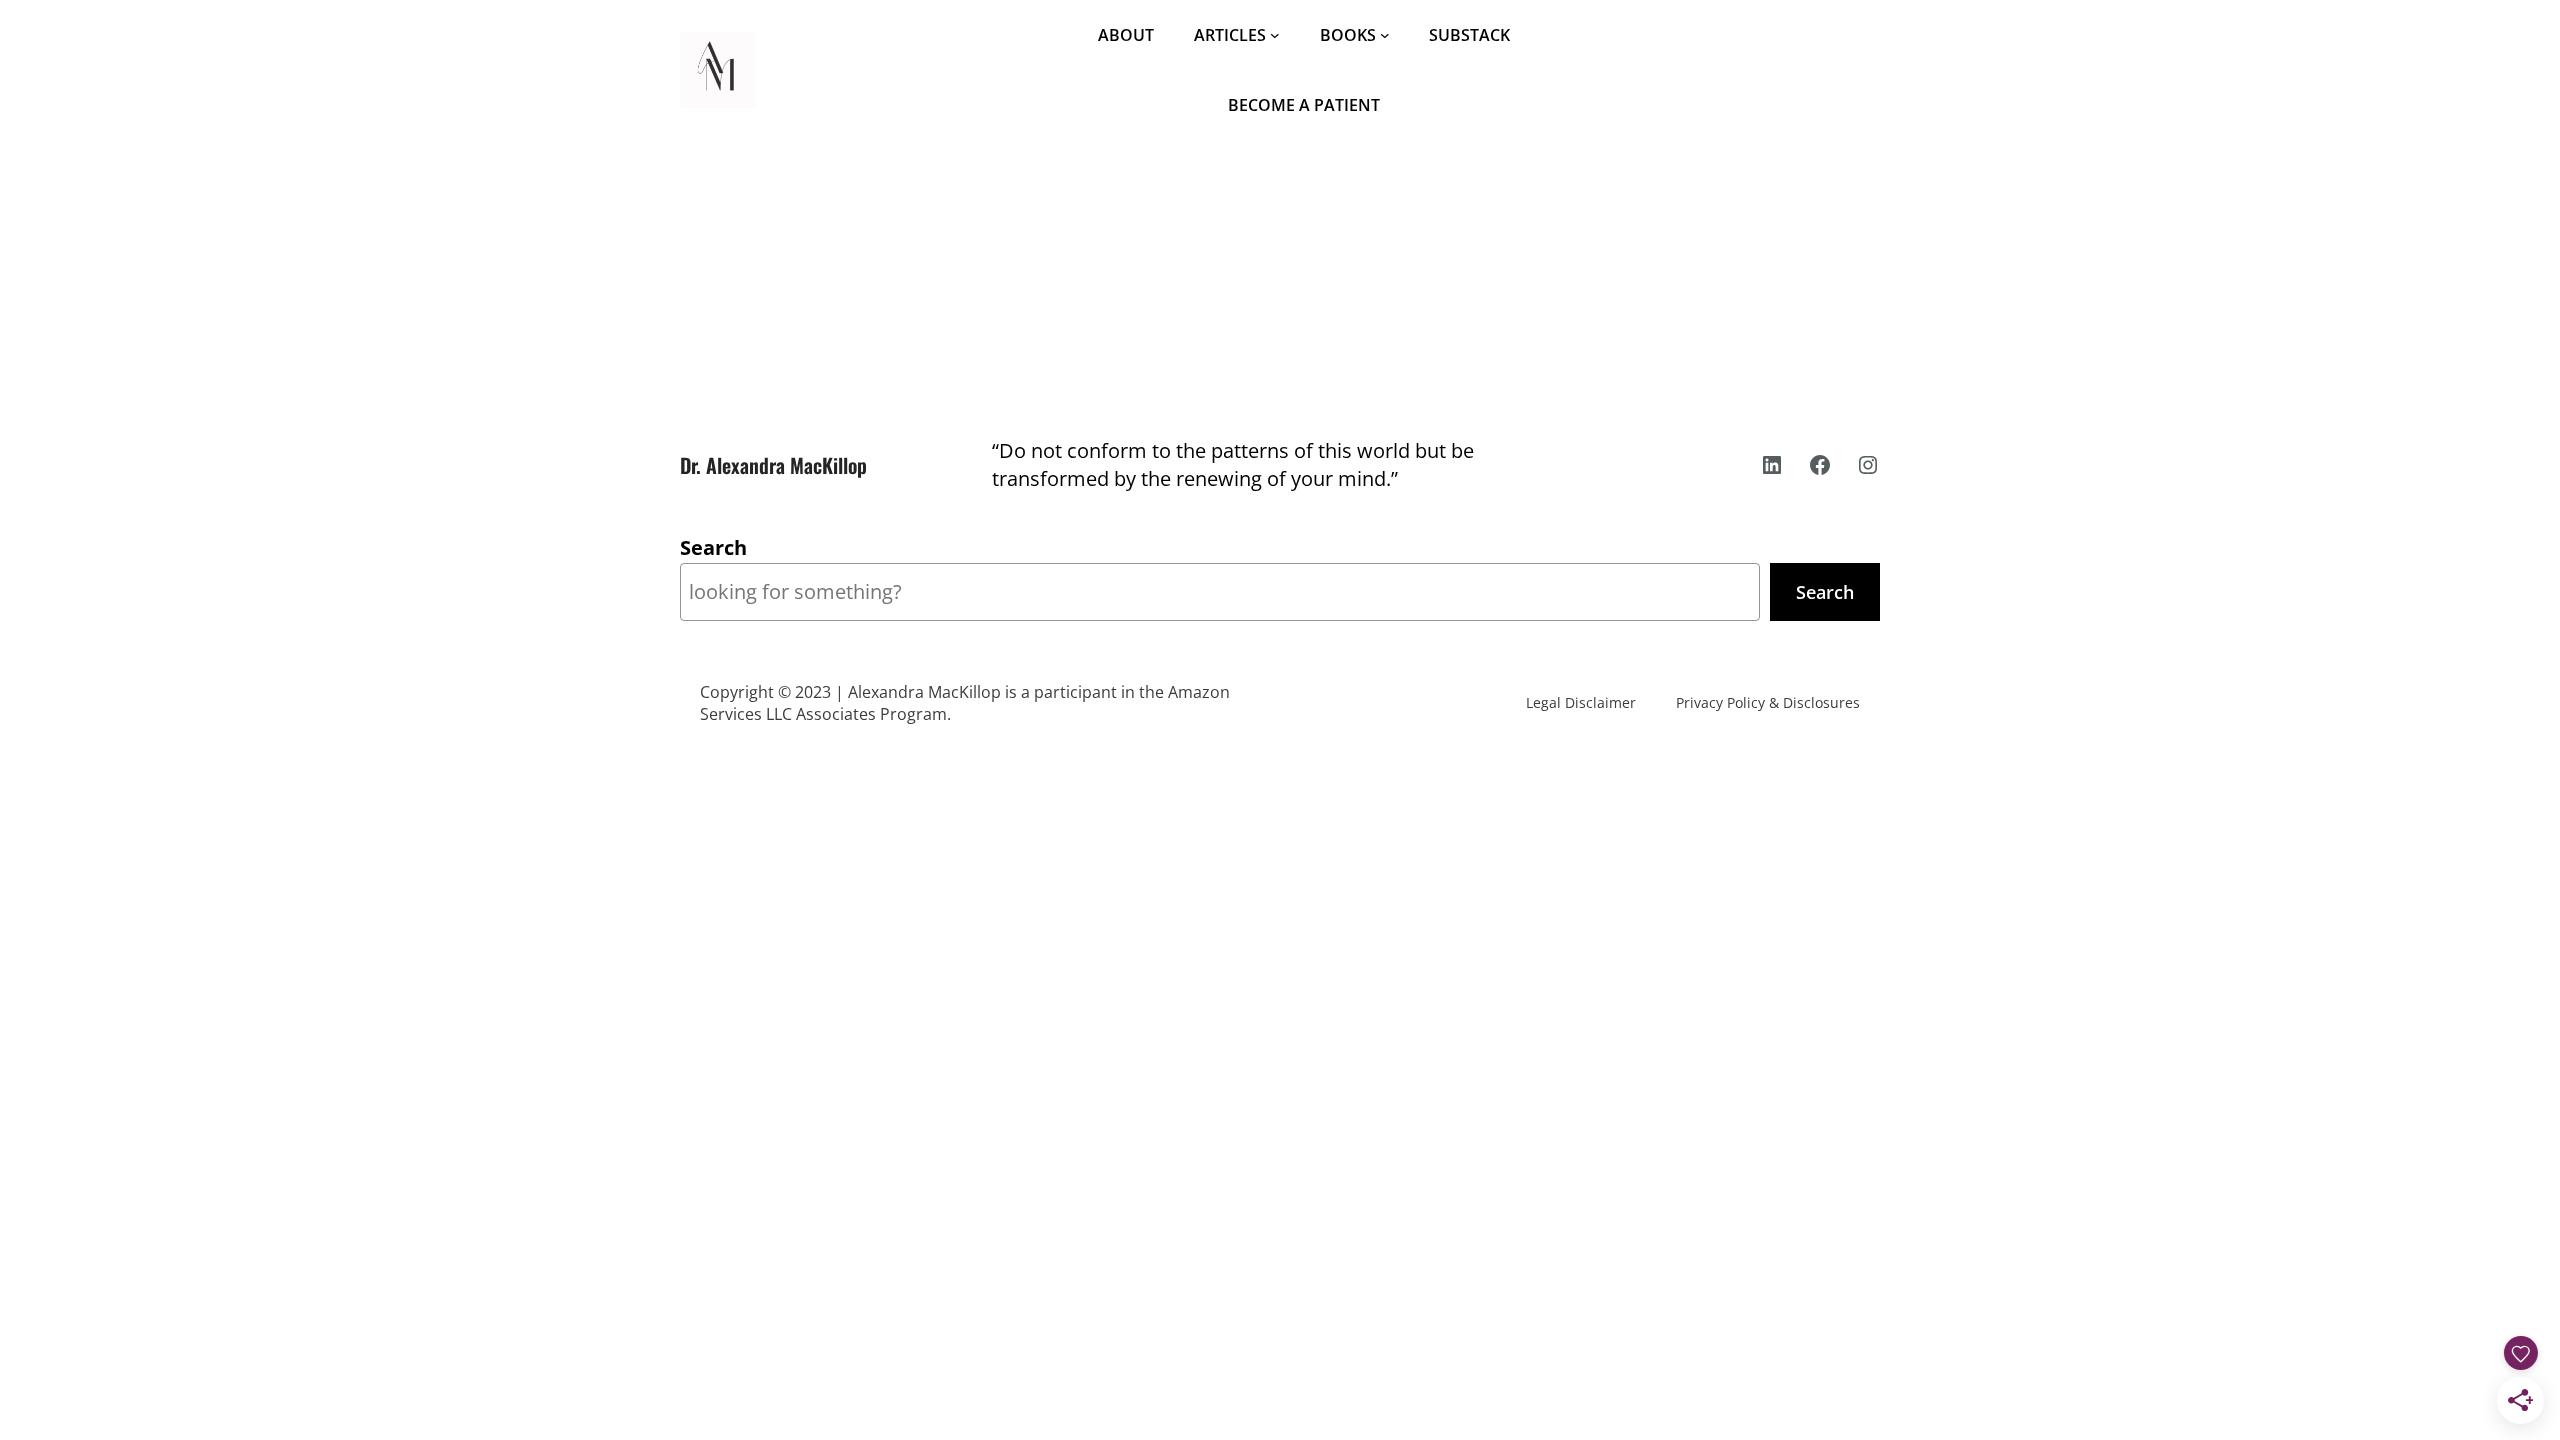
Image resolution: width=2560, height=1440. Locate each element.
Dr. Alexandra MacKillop (773, 465)
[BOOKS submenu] (1385, 35)
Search (713, 547)
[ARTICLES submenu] (1275, 35)
